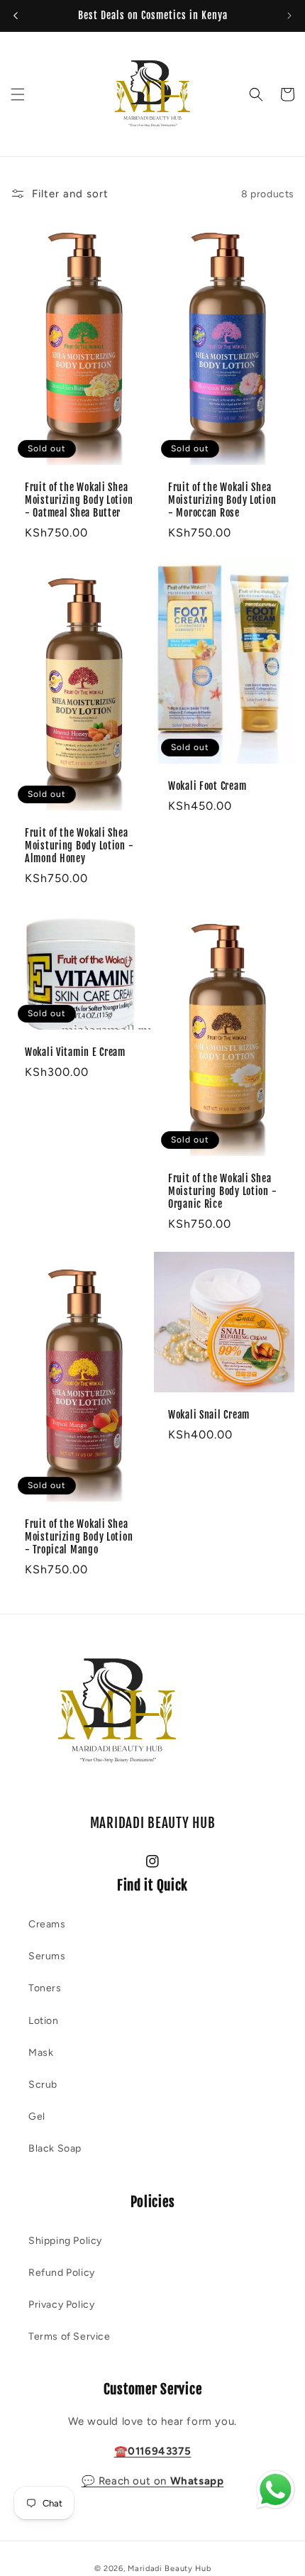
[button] (18, 94)
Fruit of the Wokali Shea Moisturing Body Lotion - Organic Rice (222, 1191)
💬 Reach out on (153, 2481)
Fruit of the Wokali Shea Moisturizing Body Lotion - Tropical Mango (79, 1537)
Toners (45, 1988)
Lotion (44, 2021)
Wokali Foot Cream (207, 786)
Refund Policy (62, 2273)
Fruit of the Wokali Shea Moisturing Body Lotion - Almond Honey (79, 846)
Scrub (43, 2085)
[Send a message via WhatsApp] (276, 2490)
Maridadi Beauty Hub (169, 2569)
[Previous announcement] (16, 16)
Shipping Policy (65, 2241)
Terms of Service (70, 2336)
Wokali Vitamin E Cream (75, 1052)
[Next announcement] (289, 16)
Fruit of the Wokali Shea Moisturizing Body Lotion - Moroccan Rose (222, 500)
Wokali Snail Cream (209, 1415)
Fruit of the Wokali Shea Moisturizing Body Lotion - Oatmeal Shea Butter (79, 500)
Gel (37, 2117)
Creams (47, 1924)
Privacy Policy (61, 2305)
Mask (41, 2053)
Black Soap (55, 2148)
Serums (47, 1956)
